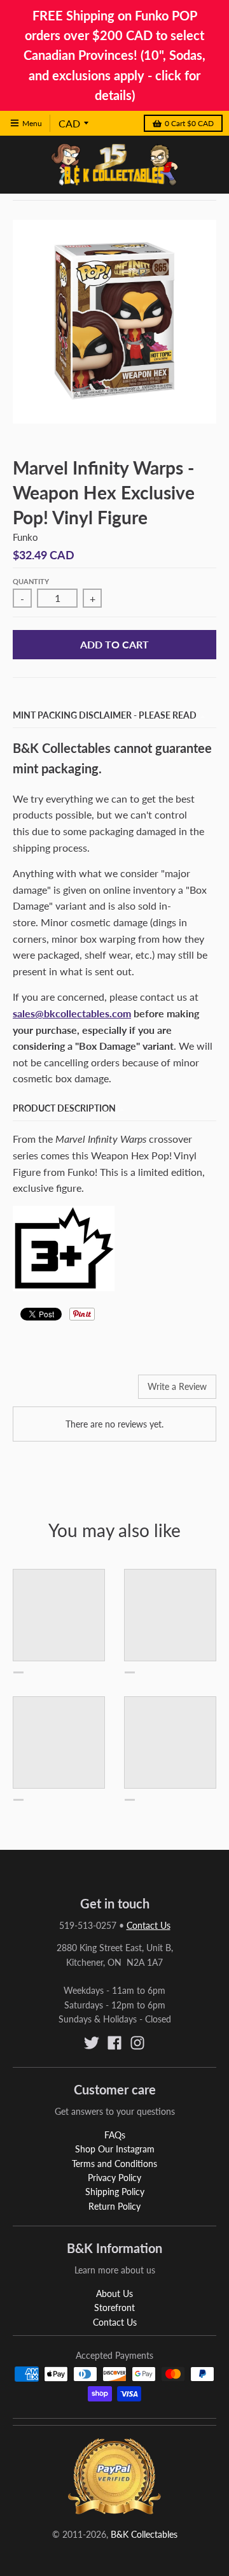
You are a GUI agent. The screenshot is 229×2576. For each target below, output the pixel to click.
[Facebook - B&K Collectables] (114, 2043)
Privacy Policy (114, 2178)
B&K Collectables (144, 2534)
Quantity (31, 581)
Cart (189, 123)
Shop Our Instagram (115, 2149)
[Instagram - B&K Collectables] (137, 2043)
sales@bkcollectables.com (72, 1013)
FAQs (115, 2135)
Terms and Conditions (114, 2164)
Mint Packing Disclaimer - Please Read (105, 715)
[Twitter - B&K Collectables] (92, 2043)
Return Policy (114, 2206)
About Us (114, 2293)
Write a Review (177, 1386)
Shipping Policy (115, 2192)
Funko (25, 537)
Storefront (114, 2308)
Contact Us (149, 1925)
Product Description (64, 1108)
